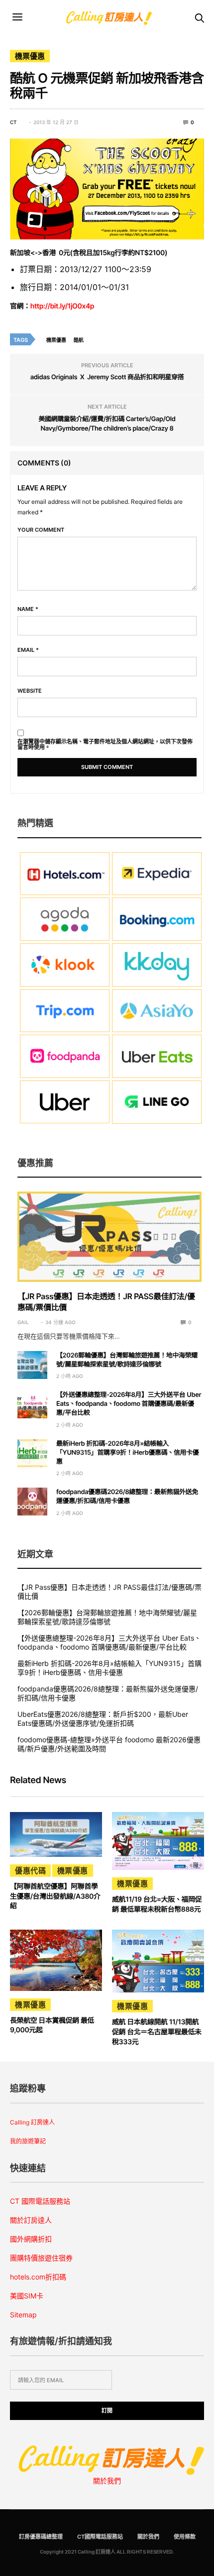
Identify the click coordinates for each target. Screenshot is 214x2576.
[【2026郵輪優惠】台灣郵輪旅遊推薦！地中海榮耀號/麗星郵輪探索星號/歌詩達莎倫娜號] (32, 1365)
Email (28, 650)
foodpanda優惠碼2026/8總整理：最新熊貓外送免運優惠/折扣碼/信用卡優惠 (108, 1693)
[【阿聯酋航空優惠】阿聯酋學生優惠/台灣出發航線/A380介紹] (56, 1834)
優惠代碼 (30, 1871)
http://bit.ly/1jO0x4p (62, 306)
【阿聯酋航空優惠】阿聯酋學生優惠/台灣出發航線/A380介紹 (55, 1896)
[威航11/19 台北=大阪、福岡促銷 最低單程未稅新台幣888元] (158, 1841)
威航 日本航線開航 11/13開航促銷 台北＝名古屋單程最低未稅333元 (157, 2032)
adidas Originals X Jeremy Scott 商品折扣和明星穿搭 (107, 377)
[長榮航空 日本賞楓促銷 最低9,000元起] (56, 1960)
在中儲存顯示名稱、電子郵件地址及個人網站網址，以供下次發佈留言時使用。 (105, 745)
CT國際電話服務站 (100, 2537)
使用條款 (185, 2537)
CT (13, 122)
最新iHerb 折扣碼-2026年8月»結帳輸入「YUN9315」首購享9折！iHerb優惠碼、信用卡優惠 (127, 1453)
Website (30, 691)
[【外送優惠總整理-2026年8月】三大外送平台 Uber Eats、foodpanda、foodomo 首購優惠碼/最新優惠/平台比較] (32, 1404)
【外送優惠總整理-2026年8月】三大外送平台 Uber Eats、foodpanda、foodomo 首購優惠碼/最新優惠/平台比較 (129, 1404)
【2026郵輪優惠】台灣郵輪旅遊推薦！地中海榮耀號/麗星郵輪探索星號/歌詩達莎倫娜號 (107, 1617)
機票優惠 (30, 56)
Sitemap (23, 2315)
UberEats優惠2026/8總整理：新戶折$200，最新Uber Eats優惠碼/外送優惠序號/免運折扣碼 (103, 1719)
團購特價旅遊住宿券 (41, 2258)
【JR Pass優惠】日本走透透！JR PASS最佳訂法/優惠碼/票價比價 (109, 1591)
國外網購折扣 (31, 2239)
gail (23, 1322)
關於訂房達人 (31, 2220)
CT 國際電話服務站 (40, 2201)
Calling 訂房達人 (32, 2122)
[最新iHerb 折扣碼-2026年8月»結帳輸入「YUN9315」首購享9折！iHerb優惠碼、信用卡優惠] (32, 1453)
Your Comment (41, 530)
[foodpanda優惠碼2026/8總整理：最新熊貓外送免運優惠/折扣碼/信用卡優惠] (32, 1502)
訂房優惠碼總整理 (41, 2537)
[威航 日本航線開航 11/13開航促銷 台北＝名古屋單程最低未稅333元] (158, 1961)
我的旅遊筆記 (28, 2141)
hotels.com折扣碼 (38, 2277)
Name (28, 609)
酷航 (79, 340)
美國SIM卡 (27, 2296)
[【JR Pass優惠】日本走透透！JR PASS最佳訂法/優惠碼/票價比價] (109, 1236)
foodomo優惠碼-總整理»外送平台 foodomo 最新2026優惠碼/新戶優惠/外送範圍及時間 (109, 1744)
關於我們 (107, 2481)
